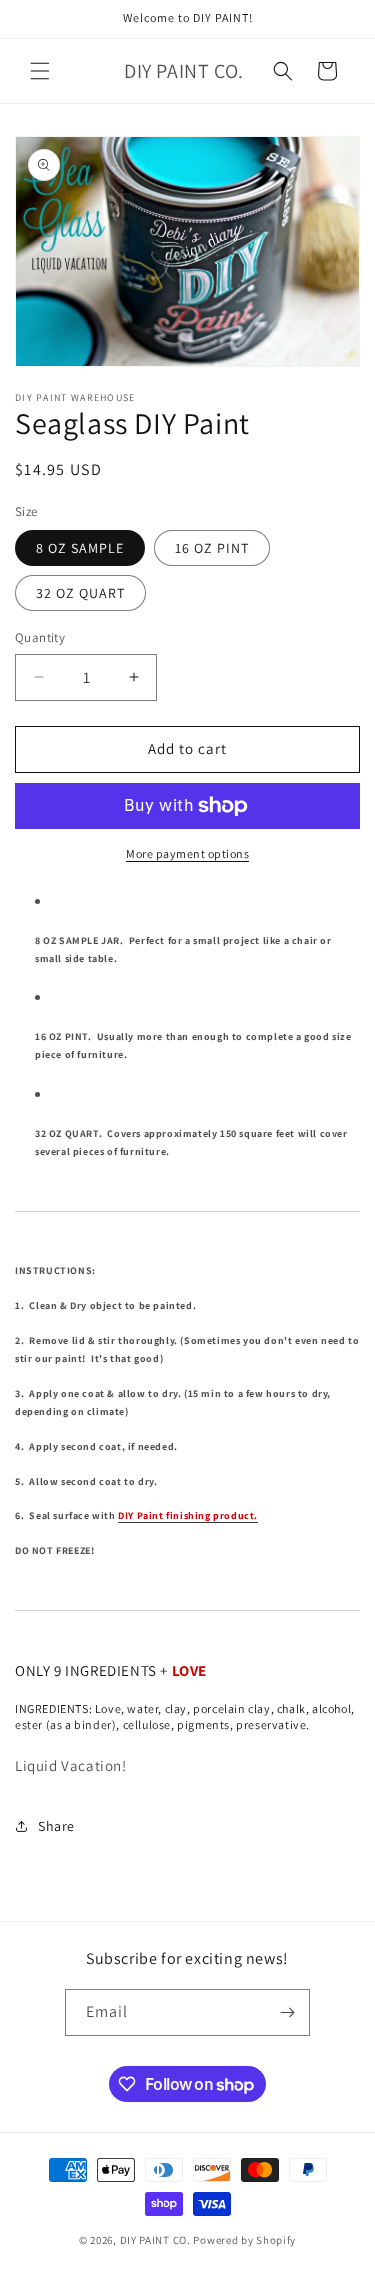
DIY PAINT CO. (155, 2240)
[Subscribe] (287, 2012)
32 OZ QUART (80, 593)
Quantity (40, 637)
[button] (40, 71)
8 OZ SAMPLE (80, 548)
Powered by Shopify (244, 2240)
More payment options (187, 853)
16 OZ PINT (212, 548)
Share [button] (56, 1826)
